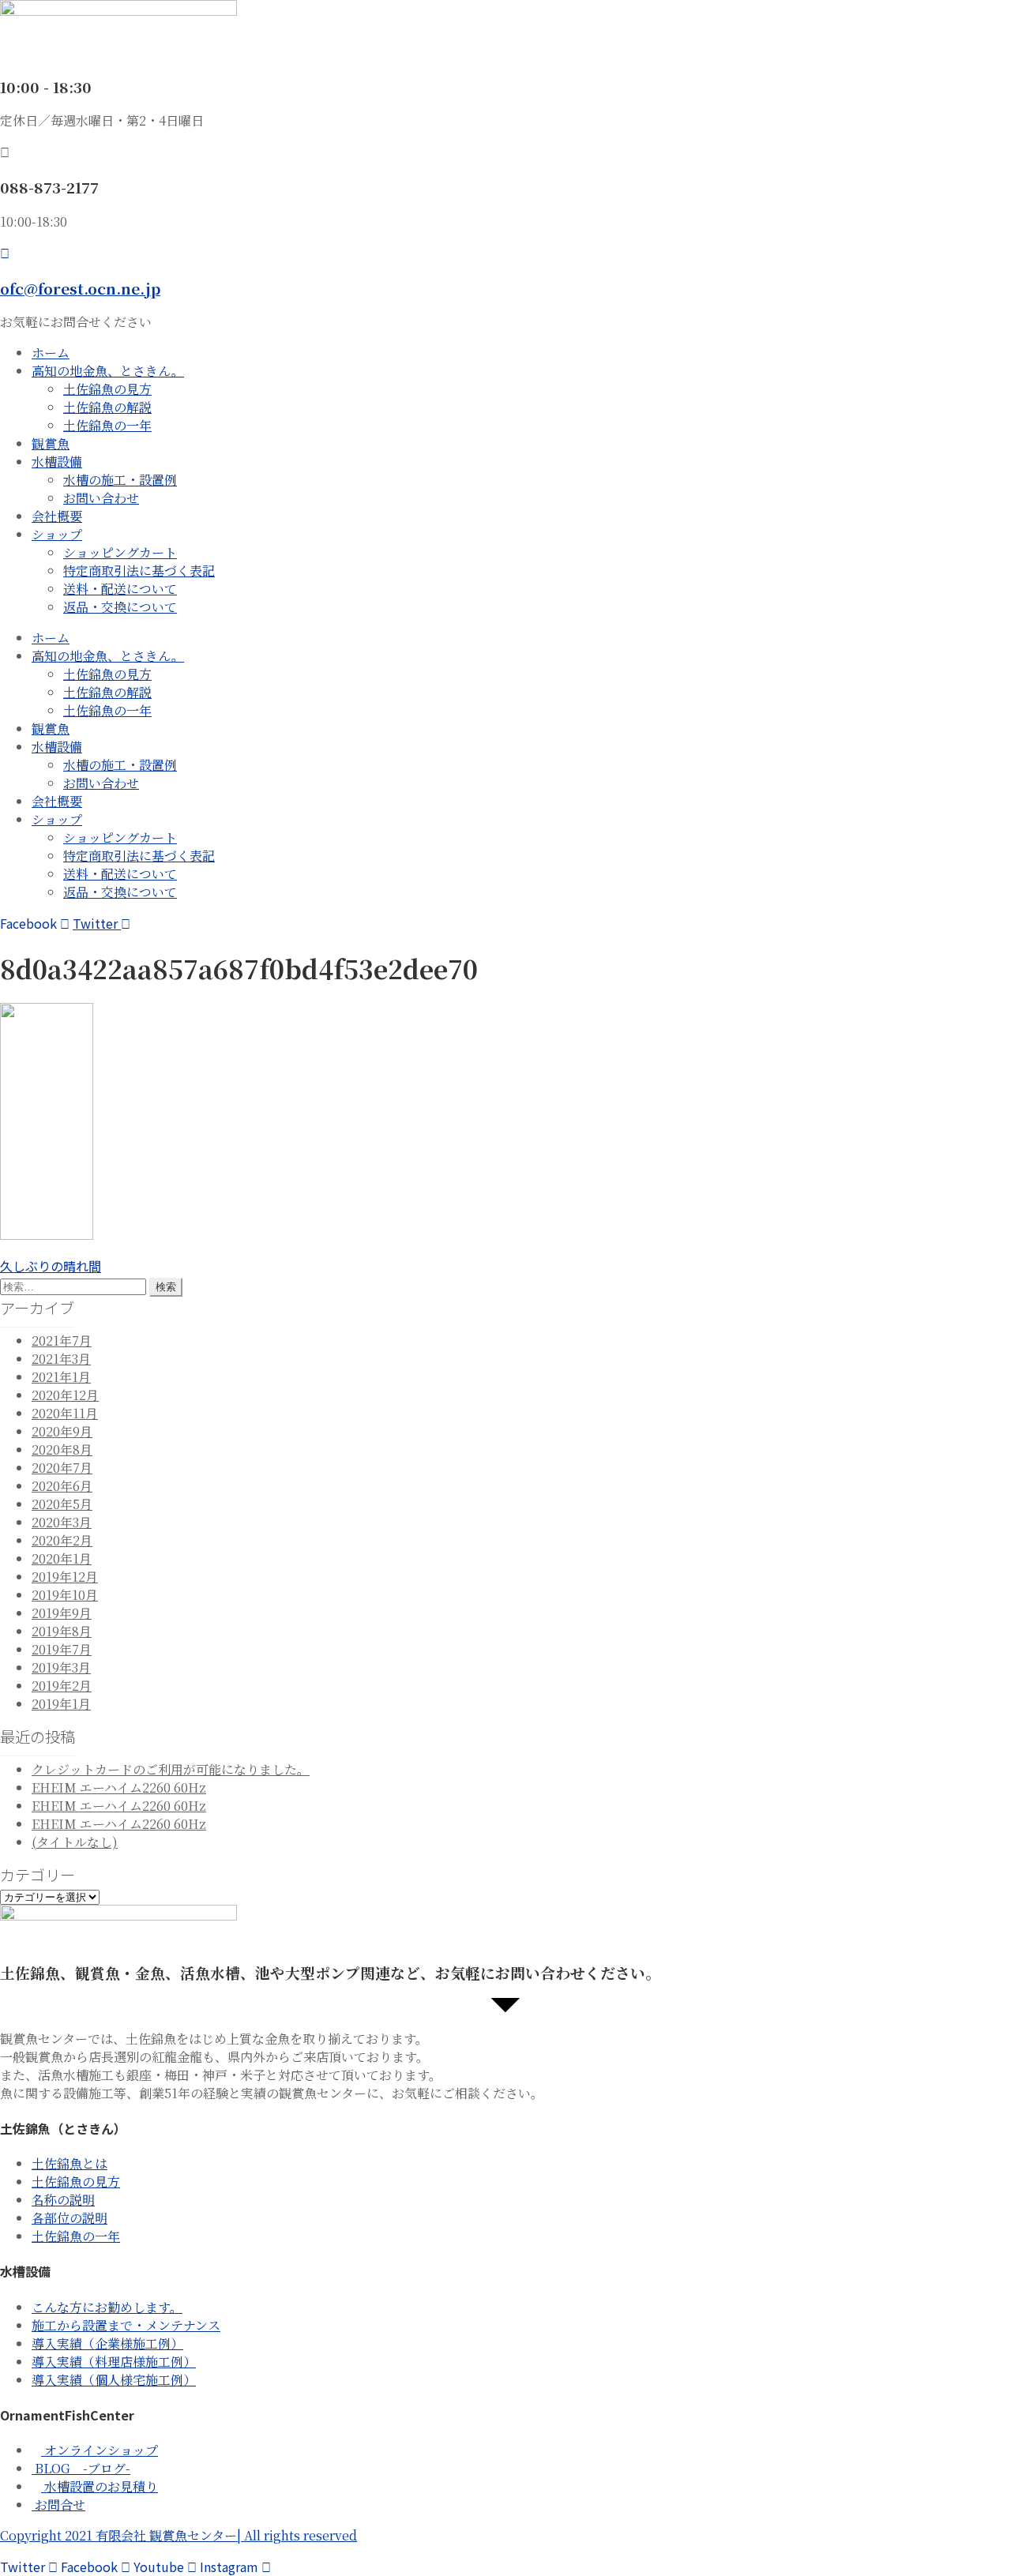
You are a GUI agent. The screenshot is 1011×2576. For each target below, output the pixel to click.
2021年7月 (62, 1341)
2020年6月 (62, 1486)
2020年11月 (65, 1413)
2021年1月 (61, 1377)
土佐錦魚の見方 (107, 389)
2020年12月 (65, 1395)
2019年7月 (62, 1649)
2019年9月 (62, 1613)
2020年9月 (62, 1431)
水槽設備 (57, 462)
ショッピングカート (120, 552)
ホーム (51, 353)
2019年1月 (61, 1704)
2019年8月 (62, 1631)
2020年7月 (62, 1468)
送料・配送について (120, 589)
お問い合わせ (101, 498)
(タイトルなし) (75, 1842)
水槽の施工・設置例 (120, 480)
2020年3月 (62, 1522)
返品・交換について (120, 607)
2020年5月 (62, 1504)
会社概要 (57, 516)
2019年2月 (62, 1686)
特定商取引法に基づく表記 (139, 571)
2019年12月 (65, 1577)
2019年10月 (65, 1595)
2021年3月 (61, 1359)
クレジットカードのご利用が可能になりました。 (171, 1769)
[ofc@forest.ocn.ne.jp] (5, 253)
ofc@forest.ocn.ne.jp (80, 288)
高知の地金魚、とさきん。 (108, 371)
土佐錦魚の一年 (107, 425)
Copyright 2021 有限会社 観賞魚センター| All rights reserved (179, 2535)
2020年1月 (62, 1558)
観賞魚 (51, 443)
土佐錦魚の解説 (107, 407)
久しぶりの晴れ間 (51, 1266)
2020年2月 (62, 1540)
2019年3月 (61, 1667)
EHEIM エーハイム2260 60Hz (119, 1787)
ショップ (57, 534)
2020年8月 (62, 1449)
